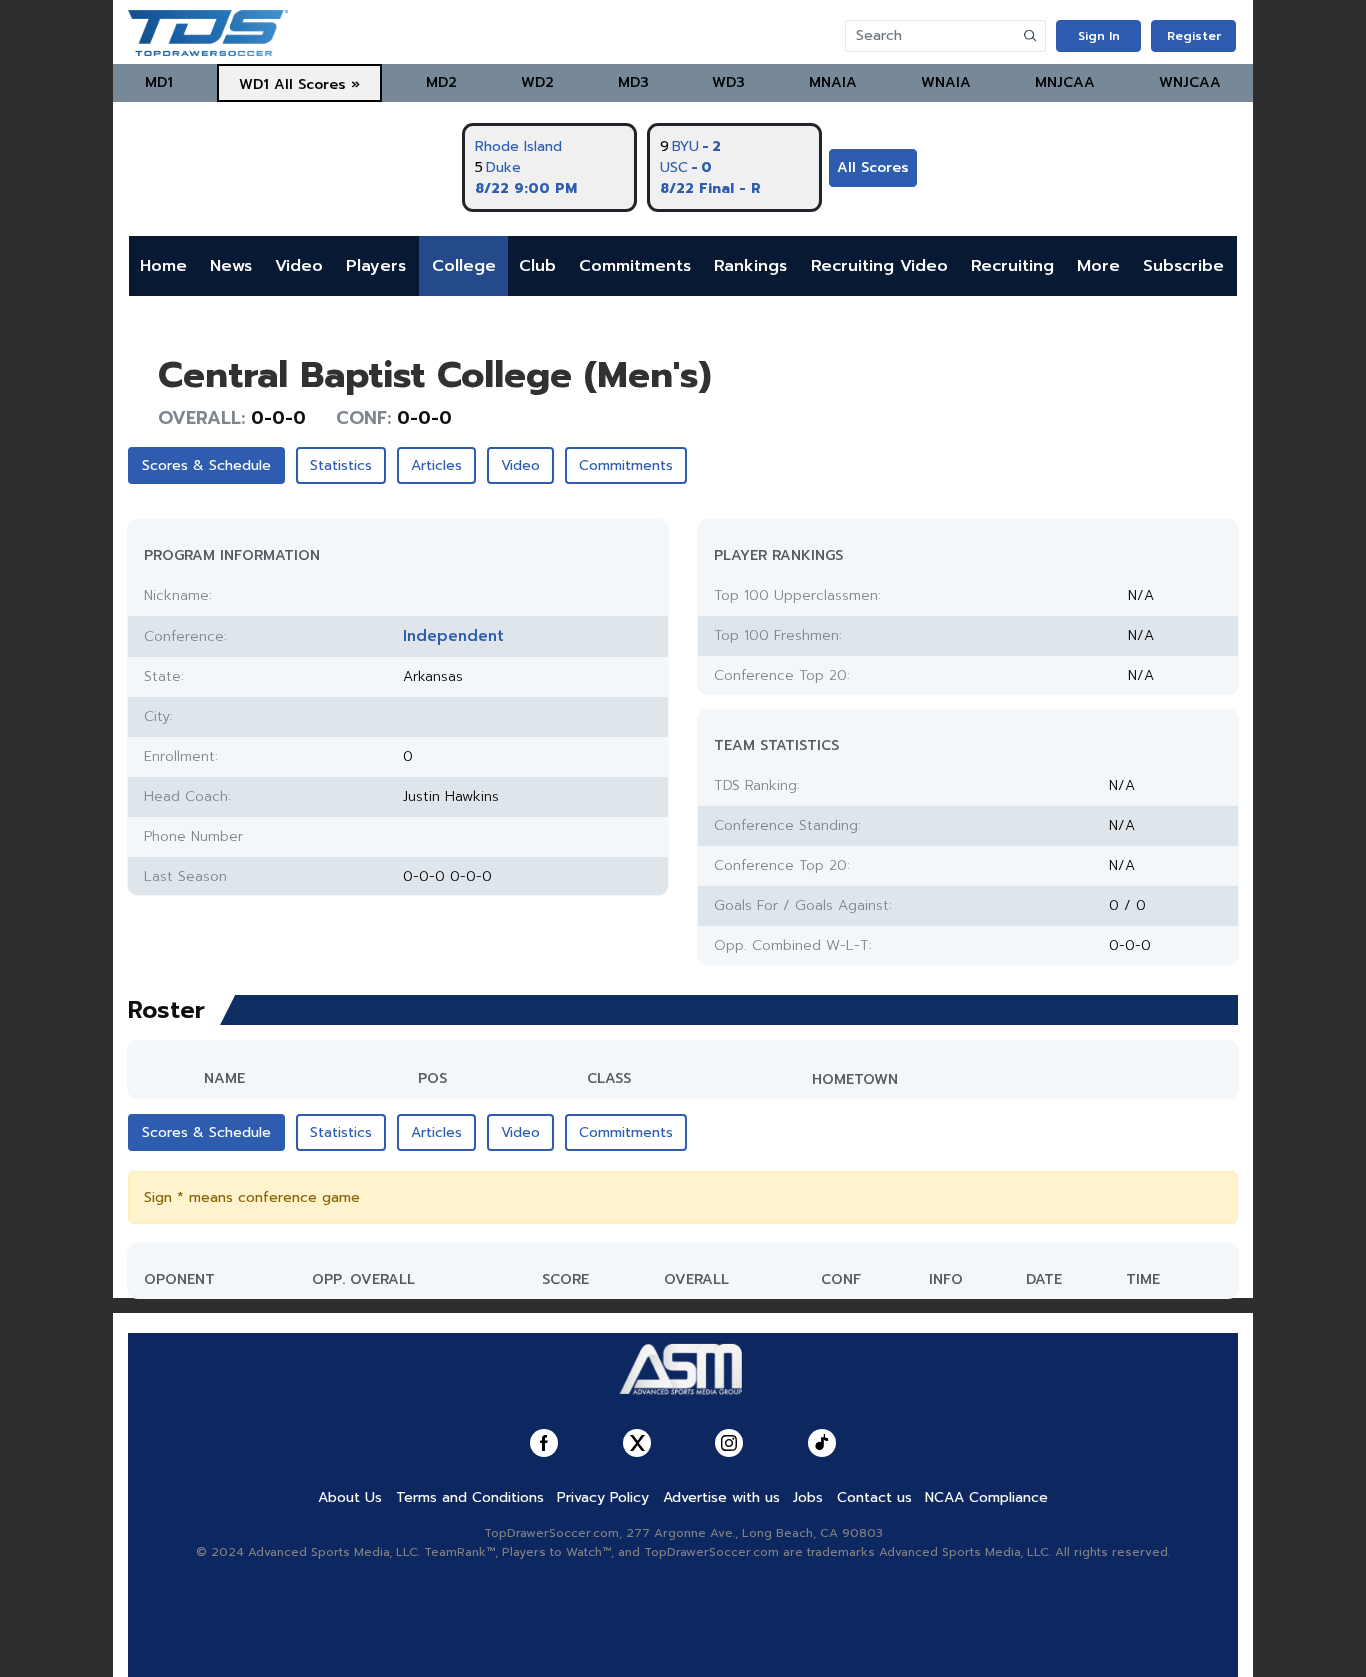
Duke (503, 167)
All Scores (873, 167)
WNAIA (946, 82)
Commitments (635, 266)
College (464, 266)
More (1098, 266)
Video (299, 266)
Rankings (750, 266)
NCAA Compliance (986, 1497)
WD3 (728, 82)
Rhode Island (518, 146)
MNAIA (833, 82)
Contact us (874, 1497)
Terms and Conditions (470, 1497)
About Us (350, 1497)
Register (1194, 36)
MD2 (441, 82)
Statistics (341, 465)
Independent (453, 636)
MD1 (159, 82)
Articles (436, 465)
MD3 (633, 82)
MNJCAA (1065, 82)
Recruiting (1012, 266)
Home (163, 266)
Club (537, 266)
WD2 (537, 82)
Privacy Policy (603, 1497)
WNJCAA (1190, 82)
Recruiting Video (879, 266)
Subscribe (1183, 266)
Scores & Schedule (206, 465)
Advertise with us (721, 1497)
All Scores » (317, 84)
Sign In (1099, 36)
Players (376, 266)
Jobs (808, 1497)
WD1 (254, 84)
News (231, 266)
